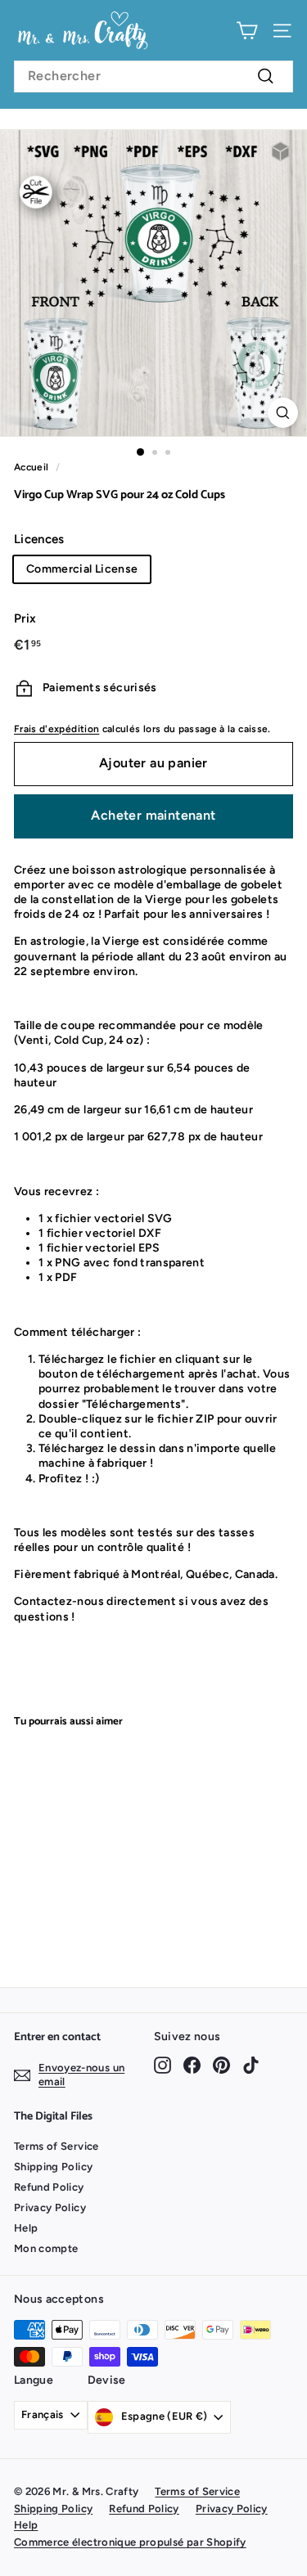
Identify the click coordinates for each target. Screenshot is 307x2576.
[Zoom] (283, 413)
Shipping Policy (53, 2167)
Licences (39, 539)
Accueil (31, 467)
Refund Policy (49, 2187)
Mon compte (46, 2248)
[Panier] (247, 31)
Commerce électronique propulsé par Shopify (130, 2542)
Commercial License (82, 569)
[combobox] (153, 76)
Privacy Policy (50, 2207)
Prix (25, 618)
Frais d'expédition (56, 729)
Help (26, 2228)
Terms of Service (56, 2146)
